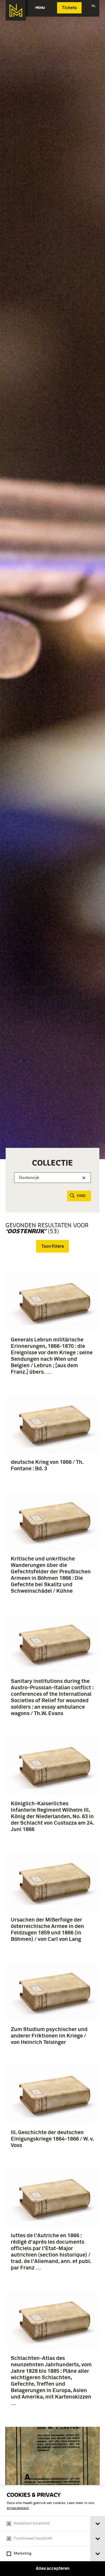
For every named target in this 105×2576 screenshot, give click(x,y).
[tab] (98, 2524)
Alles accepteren (53, 2568)
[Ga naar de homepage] (16, 10)
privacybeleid (18, 2508)
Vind (81, 1196)
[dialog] (52, 2531)
